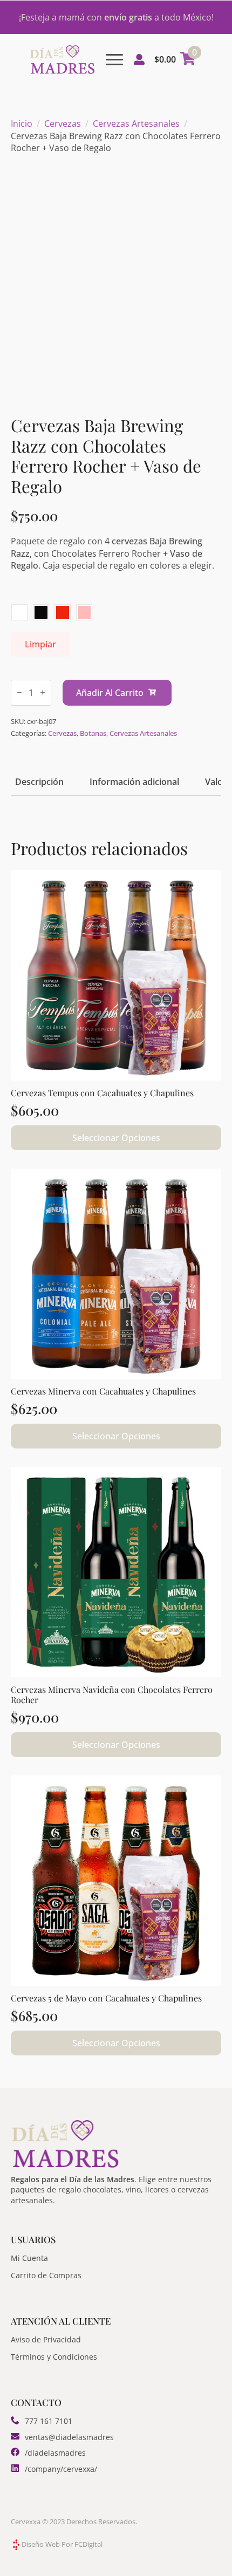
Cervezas (63, 124)
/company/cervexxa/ (61, 2469)
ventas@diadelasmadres (69, 2437)
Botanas (93, 733)
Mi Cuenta (29, 2258)
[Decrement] (19, 692)
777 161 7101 (49, 2421)
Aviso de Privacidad (46, 2339)
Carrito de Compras (46, 2275)
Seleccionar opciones (116, 1138)
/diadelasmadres (55, 2453)
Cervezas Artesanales (136, 124)
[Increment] (43, 692)
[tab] (39, 782)
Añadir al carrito (110, 693)
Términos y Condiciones (54, 2357)
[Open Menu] (114, 59)
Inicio (22, 124)
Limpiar (40, 644)
